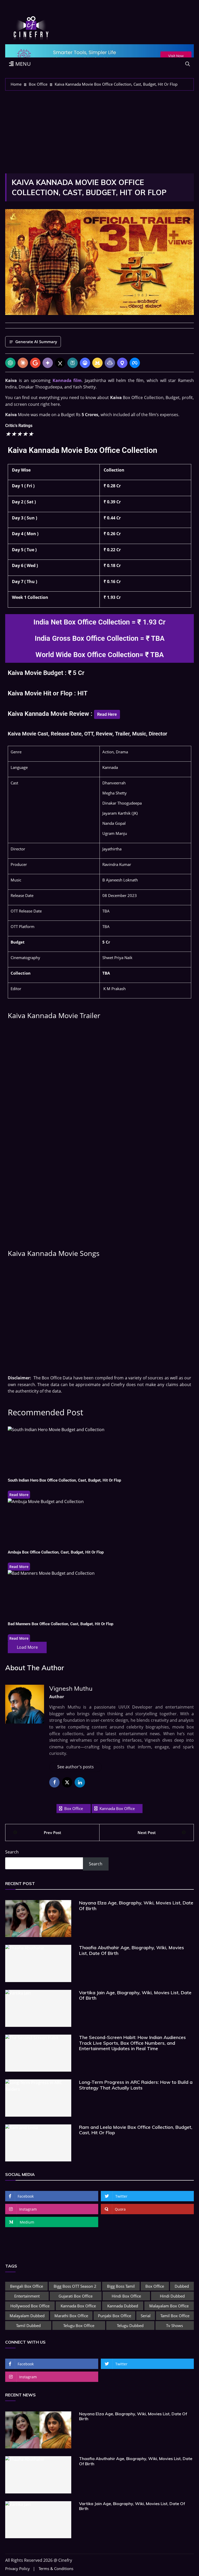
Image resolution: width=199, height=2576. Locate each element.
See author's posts (76, 1767)
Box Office (74, 1808)
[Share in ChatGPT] (10, 363)
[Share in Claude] (23, 363)
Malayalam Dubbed (27, 2316)
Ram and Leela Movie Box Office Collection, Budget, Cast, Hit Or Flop (136, 2130)
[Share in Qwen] (122, 363)
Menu (22, 64)
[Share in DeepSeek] (85, 363)
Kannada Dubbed (123, 2306)
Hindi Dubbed (172, 2296)
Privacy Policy (17, 2569)
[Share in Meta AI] (135, 363)
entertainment (27, 2296)
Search (12, 1852)
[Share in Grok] (60, 363)
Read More (19, 1495)
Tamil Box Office (175, 2316)
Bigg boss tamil (121, 2286)
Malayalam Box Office (169, 2306)
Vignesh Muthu (71, 1688)
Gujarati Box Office (76, 2296)
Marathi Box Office (71, 2316)
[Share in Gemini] (48, 363)
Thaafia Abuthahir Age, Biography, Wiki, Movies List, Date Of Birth (132, 1950)
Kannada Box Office (117, 1808)
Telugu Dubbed (130, 2325)
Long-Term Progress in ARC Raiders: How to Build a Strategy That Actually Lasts (136, 2085)
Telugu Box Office (79, 2325)
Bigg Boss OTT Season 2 (75, 2286)
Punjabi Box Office (115, 2316)
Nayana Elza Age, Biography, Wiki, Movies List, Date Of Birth (136, 1906)
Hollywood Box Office (30, 2306)
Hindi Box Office (126, 2296)
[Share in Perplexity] (73, 363)
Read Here (107, 714)
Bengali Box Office (27, 2286)
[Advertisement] (99, 129)
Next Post (147, 1832)
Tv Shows (175, 2325)
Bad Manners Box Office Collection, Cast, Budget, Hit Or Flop (61, 1624)
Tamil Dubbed (28, 2325)
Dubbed (182, 2286)
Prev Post (52, 1832)
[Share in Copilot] (110, 363)
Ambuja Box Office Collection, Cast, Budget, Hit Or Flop (56, 1552)
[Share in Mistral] (97, 363)
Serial (146, 2316)
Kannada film (67, 380)
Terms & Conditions (56, 2569)
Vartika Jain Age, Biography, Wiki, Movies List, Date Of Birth (135, 1995)
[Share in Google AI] (35, 363)
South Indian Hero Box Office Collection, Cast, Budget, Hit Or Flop (64, 1480)
